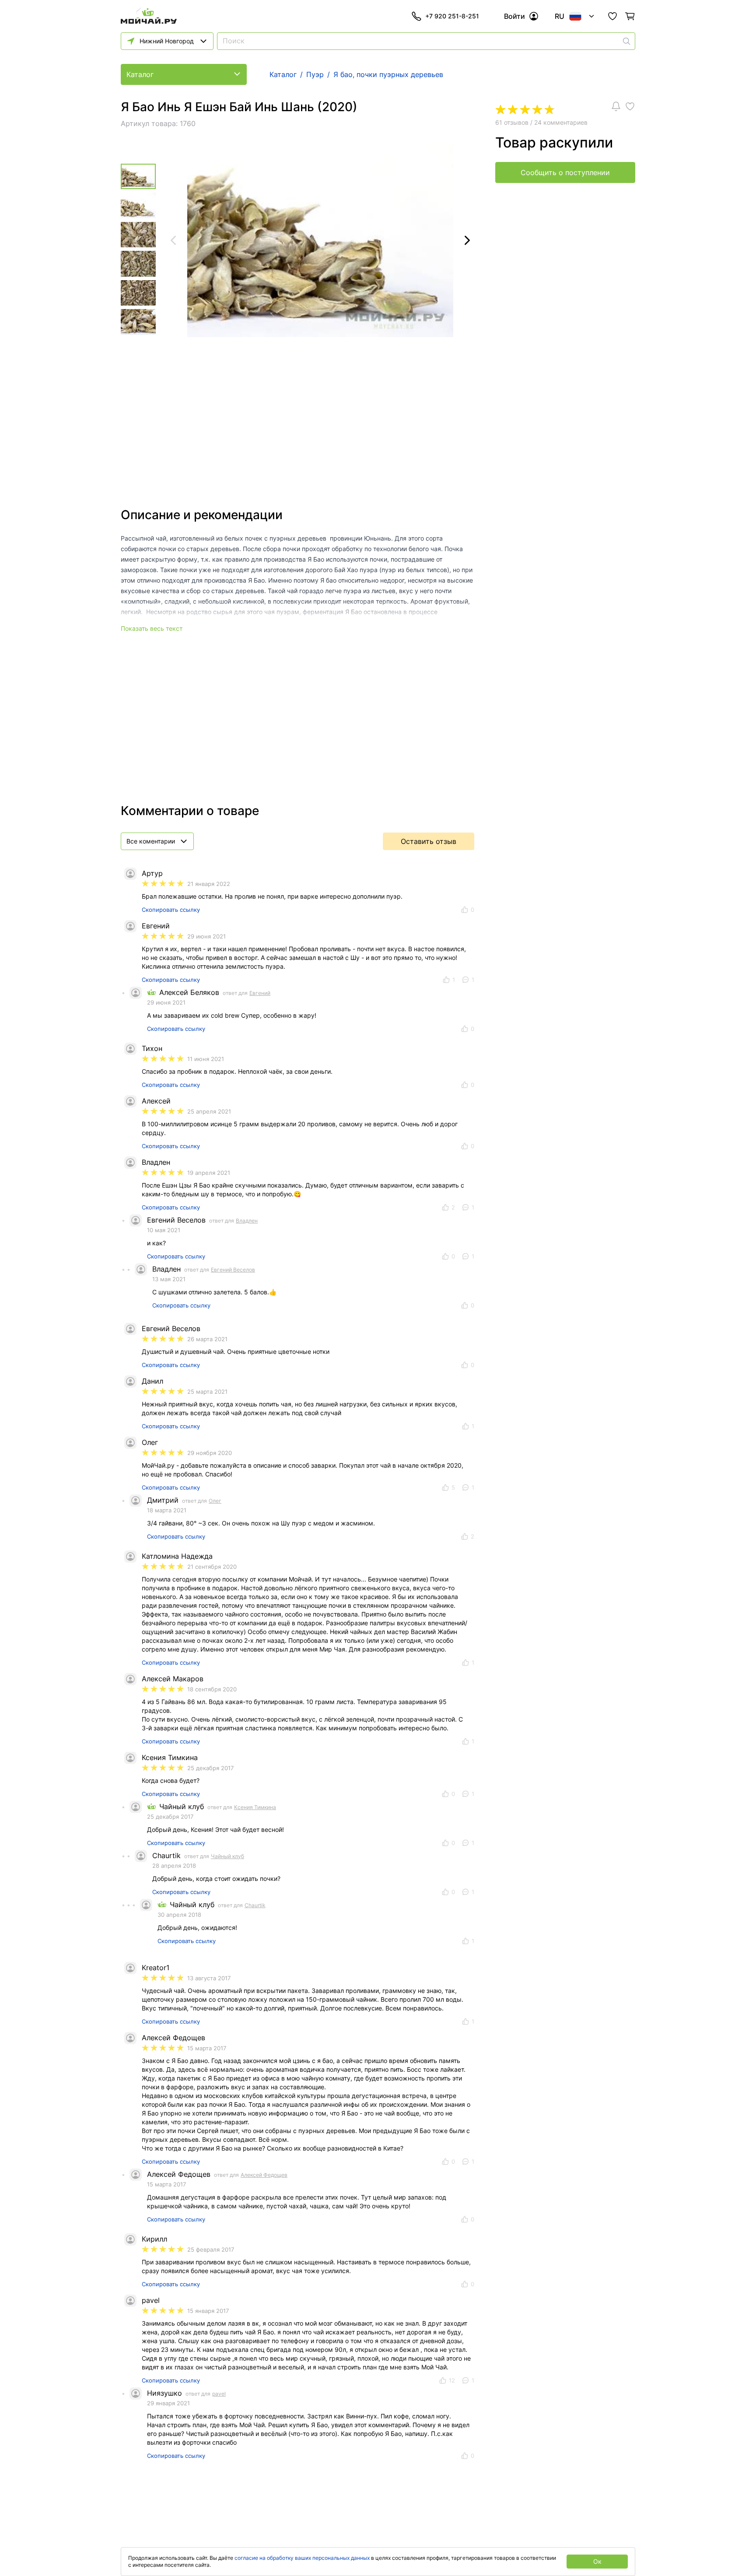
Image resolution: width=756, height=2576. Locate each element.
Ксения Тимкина (255, 1807)
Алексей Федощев (264, 2175)
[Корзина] (630, 16)
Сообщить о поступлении (565, 172)
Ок (597, 2561)
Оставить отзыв (429, 841)
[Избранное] (612, 16)
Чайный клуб (227, 1856)
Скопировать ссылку (171, 910)
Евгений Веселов (233, 1270)
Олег (215, 1501)
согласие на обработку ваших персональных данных (302, 2558)
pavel (219, 2394)
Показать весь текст (152, 628)
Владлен (247, 1221)
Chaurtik (255, 1905)
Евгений (260, 993)
